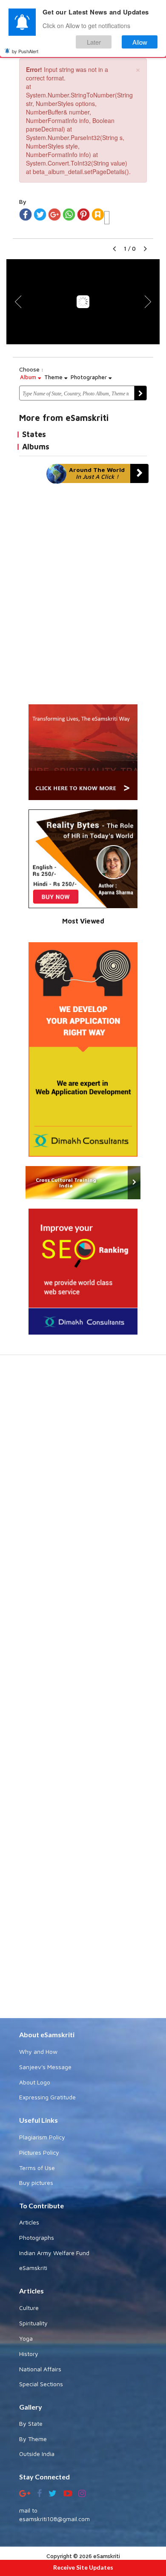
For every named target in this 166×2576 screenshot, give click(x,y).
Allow (140, 42)
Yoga (26, 2338)
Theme (54, 377)
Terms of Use (37, 2168)
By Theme (33, 2439)
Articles (29, 2222)
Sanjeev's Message (45, 2067)
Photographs (37, 2237)
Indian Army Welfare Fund (54, 2253)
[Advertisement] (83, 1691)
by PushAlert (25, 51)
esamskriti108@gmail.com (54, 2519)
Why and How (38, 2051)
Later (94, 42)
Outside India (37, 2454)
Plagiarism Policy (42, 2137)
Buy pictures (36, 2183)
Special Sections (41, 2384)
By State (31, 2423)
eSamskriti (33, 2268)
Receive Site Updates (83, 2567)
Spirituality (33, 2323)
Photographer (90, 377)
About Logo (35, 2082)
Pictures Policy (39, 2152)
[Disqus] (83, 598)
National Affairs (40, 2369)
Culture (29, 2308)
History (29, 2354)
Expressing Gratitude (47, 2097)
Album (29, 377)
